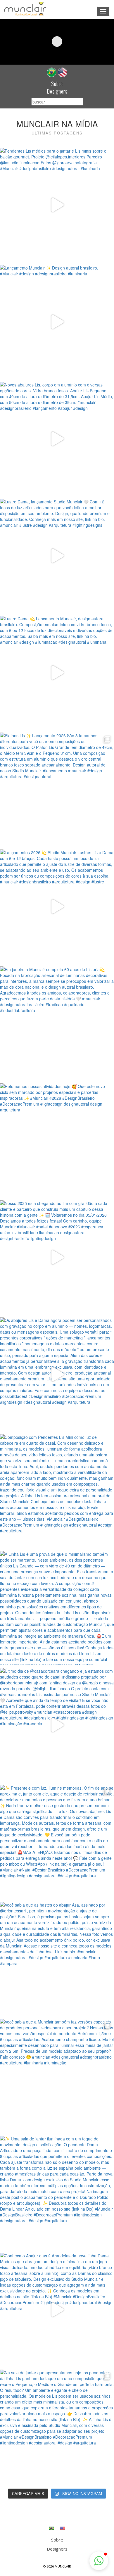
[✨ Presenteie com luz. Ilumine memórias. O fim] (57, 1842)
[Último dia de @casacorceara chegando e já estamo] (57, 1725)
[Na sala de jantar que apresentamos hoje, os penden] (57, 2427)
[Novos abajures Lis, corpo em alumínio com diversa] (57, 439)
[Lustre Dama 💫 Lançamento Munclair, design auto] (57, 673)
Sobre (57, 84)
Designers (57, 91)
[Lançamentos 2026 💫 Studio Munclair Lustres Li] (57, 907)
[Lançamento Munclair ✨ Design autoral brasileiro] (57, 322)
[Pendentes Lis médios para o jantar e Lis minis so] (57, 205)
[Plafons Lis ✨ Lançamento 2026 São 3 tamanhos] (57, 790)
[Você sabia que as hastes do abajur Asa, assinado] (57, 1959)
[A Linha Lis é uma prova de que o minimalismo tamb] (57, 1608)
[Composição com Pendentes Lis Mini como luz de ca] (57, 1491)
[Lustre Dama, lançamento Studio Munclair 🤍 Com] (57, 556)
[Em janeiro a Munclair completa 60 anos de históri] (57, 1023)
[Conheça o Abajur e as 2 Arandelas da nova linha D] (57, 2310)
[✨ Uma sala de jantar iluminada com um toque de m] (57, 2193)
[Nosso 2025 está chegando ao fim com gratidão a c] (57, 1257)
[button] (99, 2561)
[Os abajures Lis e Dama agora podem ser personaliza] (57, 1374)
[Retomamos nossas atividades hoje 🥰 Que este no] (57, 1140)
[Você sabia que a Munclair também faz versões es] (57, 2076)
